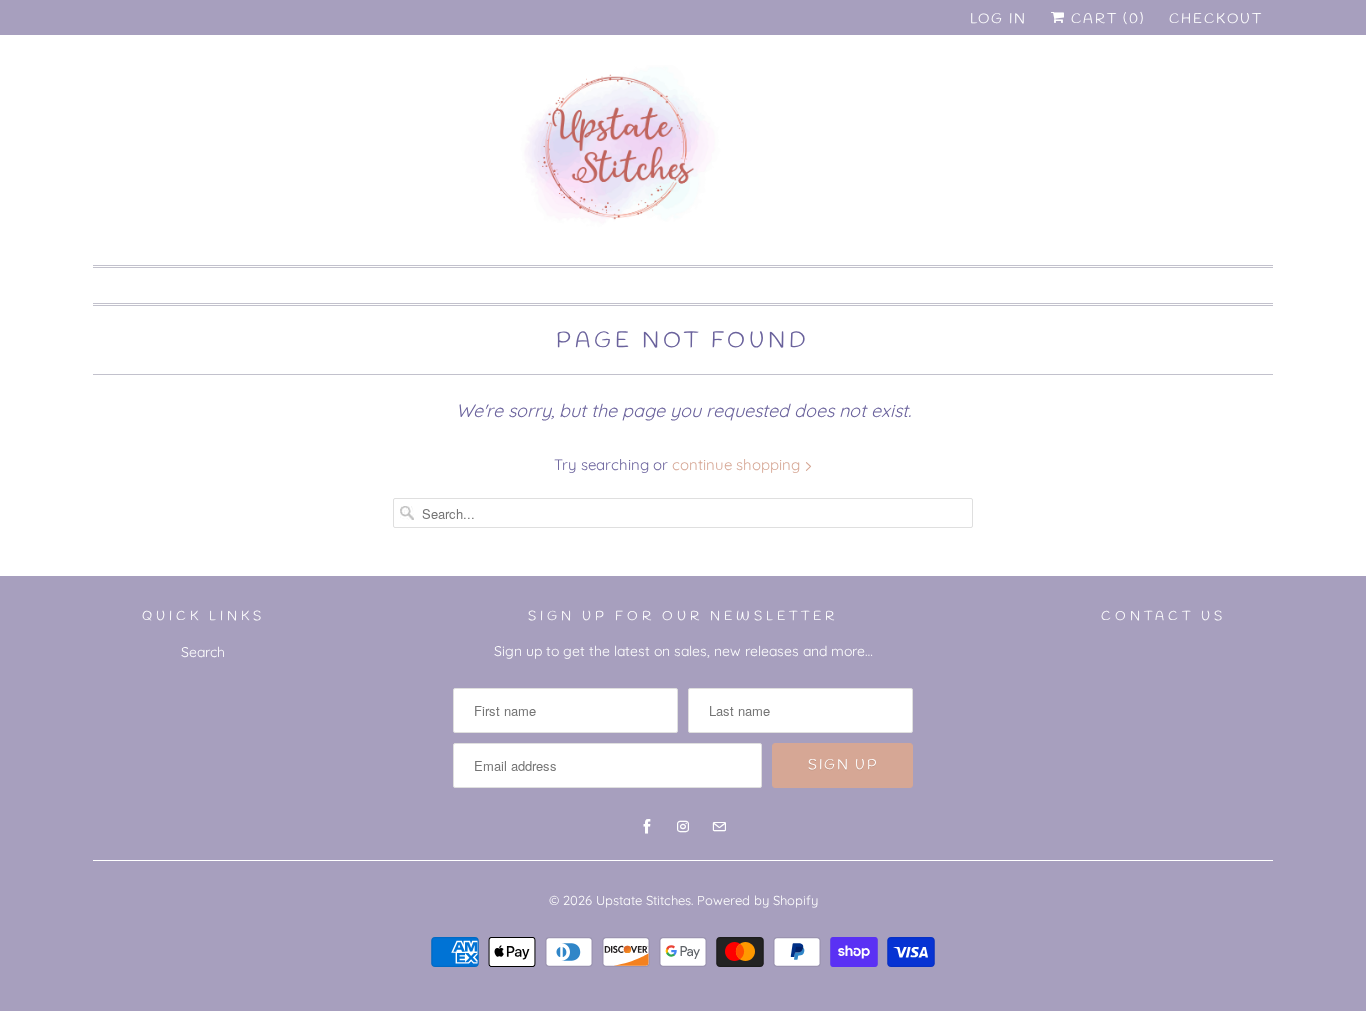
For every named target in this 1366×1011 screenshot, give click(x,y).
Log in (998, 19)
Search (203, 652)
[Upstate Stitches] (683, 155)
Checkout (1216, 19)
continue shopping (738, 464)
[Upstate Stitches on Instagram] (1204, 97)
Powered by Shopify (757, 900)
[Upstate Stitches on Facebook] (1168, 97)
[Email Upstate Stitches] (1240, 97)
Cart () (1105, 19)
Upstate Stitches (643, 900)
